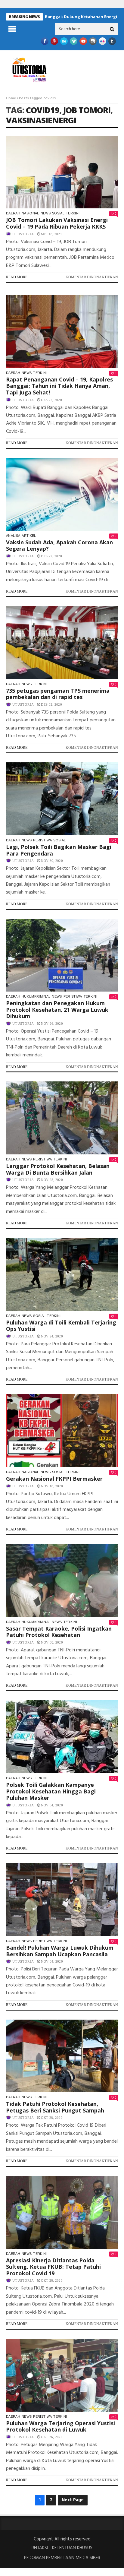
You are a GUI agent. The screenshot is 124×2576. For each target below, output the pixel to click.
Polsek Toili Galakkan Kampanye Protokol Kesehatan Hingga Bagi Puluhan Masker (51, 1791)
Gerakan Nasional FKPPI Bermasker (54, 1479)
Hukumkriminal (36, 996)
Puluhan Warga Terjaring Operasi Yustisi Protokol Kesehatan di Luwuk (60, 2426)
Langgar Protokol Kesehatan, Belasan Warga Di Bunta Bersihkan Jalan (58, 1169)
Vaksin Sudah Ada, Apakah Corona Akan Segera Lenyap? (59, 546)
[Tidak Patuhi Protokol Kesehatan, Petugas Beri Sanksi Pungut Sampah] (62, 2056)
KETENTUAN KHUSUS (72, 2548)
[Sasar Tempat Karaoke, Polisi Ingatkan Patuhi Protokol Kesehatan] (62, 1581)
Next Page (73, 2500)
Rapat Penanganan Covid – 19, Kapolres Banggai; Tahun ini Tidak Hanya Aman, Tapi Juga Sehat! (59, 386)
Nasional (30, 213)
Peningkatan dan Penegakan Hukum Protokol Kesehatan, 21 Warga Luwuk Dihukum (57, 1010)
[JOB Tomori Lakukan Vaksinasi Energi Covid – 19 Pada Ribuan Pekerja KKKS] (62, 172)
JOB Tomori (87, 110)
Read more (17, 277)
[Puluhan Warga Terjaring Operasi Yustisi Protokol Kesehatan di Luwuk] (62, 2375)
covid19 (43, 110)
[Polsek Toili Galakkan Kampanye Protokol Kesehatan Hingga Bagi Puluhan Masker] (62, 1737)
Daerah (13, 213)
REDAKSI (40, 2548)
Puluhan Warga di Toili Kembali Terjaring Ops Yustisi (61, 1326)
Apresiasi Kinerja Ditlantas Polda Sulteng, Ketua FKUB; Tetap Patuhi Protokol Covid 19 (53, 2267)
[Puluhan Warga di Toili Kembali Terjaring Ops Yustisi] (62, 1274)
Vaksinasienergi (41, 120)
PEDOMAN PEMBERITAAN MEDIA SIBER (62, 2558)
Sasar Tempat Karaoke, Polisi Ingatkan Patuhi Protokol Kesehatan (59, 1632)
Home (11, 98)
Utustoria (23, 234)
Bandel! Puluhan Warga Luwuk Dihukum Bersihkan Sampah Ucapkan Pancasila (60, 1951)
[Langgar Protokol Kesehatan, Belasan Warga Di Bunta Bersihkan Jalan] (62, 1118)
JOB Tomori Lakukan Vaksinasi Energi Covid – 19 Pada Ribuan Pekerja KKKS (57, 223)
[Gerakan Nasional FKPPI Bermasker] (62, 1431)
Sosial (58, 213)
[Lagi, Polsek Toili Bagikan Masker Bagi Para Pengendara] (62, 799)
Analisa (13, 536)
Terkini (73, 213)
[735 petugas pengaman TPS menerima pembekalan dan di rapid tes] (62, 643)
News (46, 213)
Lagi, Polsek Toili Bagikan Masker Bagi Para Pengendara (59, 850)
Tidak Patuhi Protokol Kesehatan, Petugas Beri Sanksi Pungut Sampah (55, 2107)
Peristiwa (42, 840)
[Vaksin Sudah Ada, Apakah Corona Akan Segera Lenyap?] (62, 494)
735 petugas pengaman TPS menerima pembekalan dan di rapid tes (58, 694)
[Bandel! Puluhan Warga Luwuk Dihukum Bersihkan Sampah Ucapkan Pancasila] (62, 1900)
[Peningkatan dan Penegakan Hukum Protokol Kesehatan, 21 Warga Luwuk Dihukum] (62, 955)
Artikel (29, 536)
